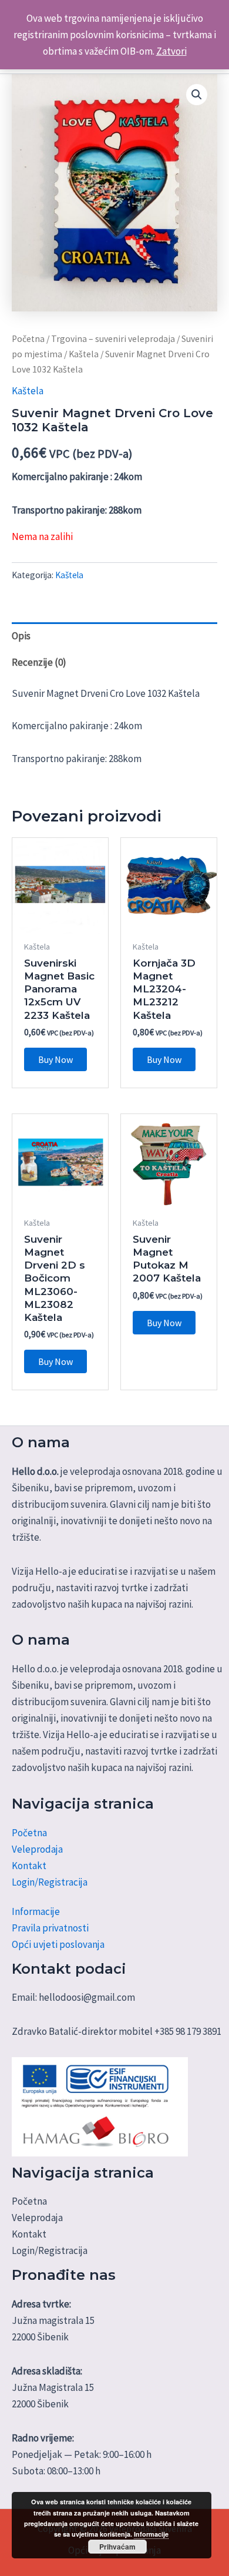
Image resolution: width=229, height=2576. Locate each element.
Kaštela (84, 354)
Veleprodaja (37, 1849)
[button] (197, 95)
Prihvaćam (117, 2547)
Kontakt (29, 1866)
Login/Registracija (50, 1882)
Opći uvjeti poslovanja (58, 1944)
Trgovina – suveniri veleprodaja (113, 339)
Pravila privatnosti (50, 1928)
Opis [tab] (21, 636)
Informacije (36, 1911)
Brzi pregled (60, 922)
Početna (28, 339)
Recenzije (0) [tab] (39, 662)
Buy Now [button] (55, 1059)
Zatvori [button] (171, 51)
